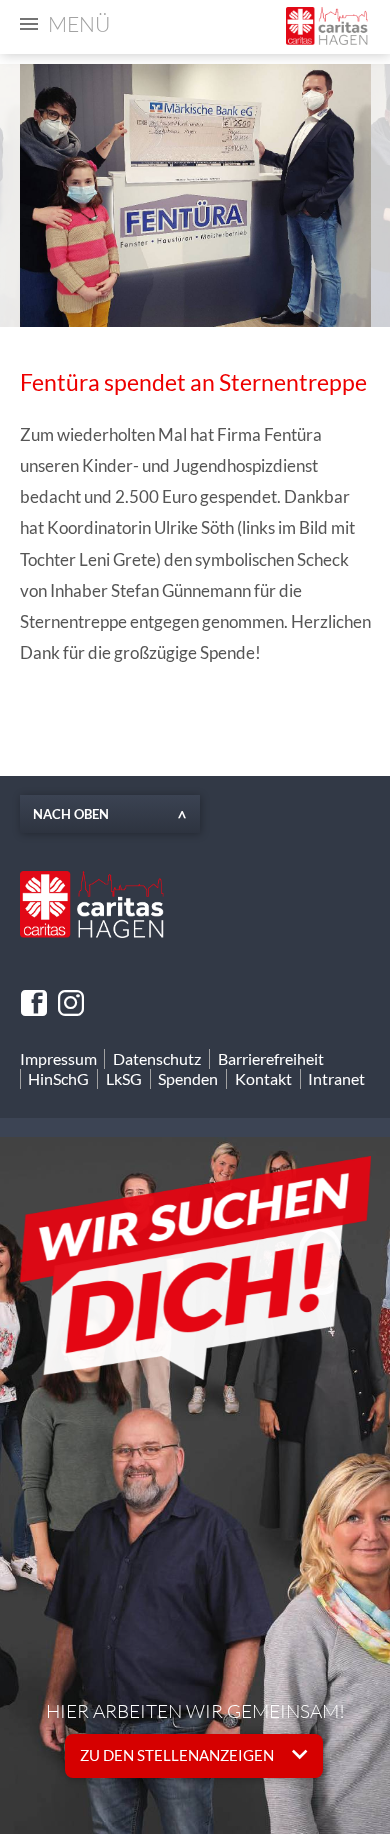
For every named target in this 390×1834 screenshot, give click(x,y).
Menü (79, 24)
